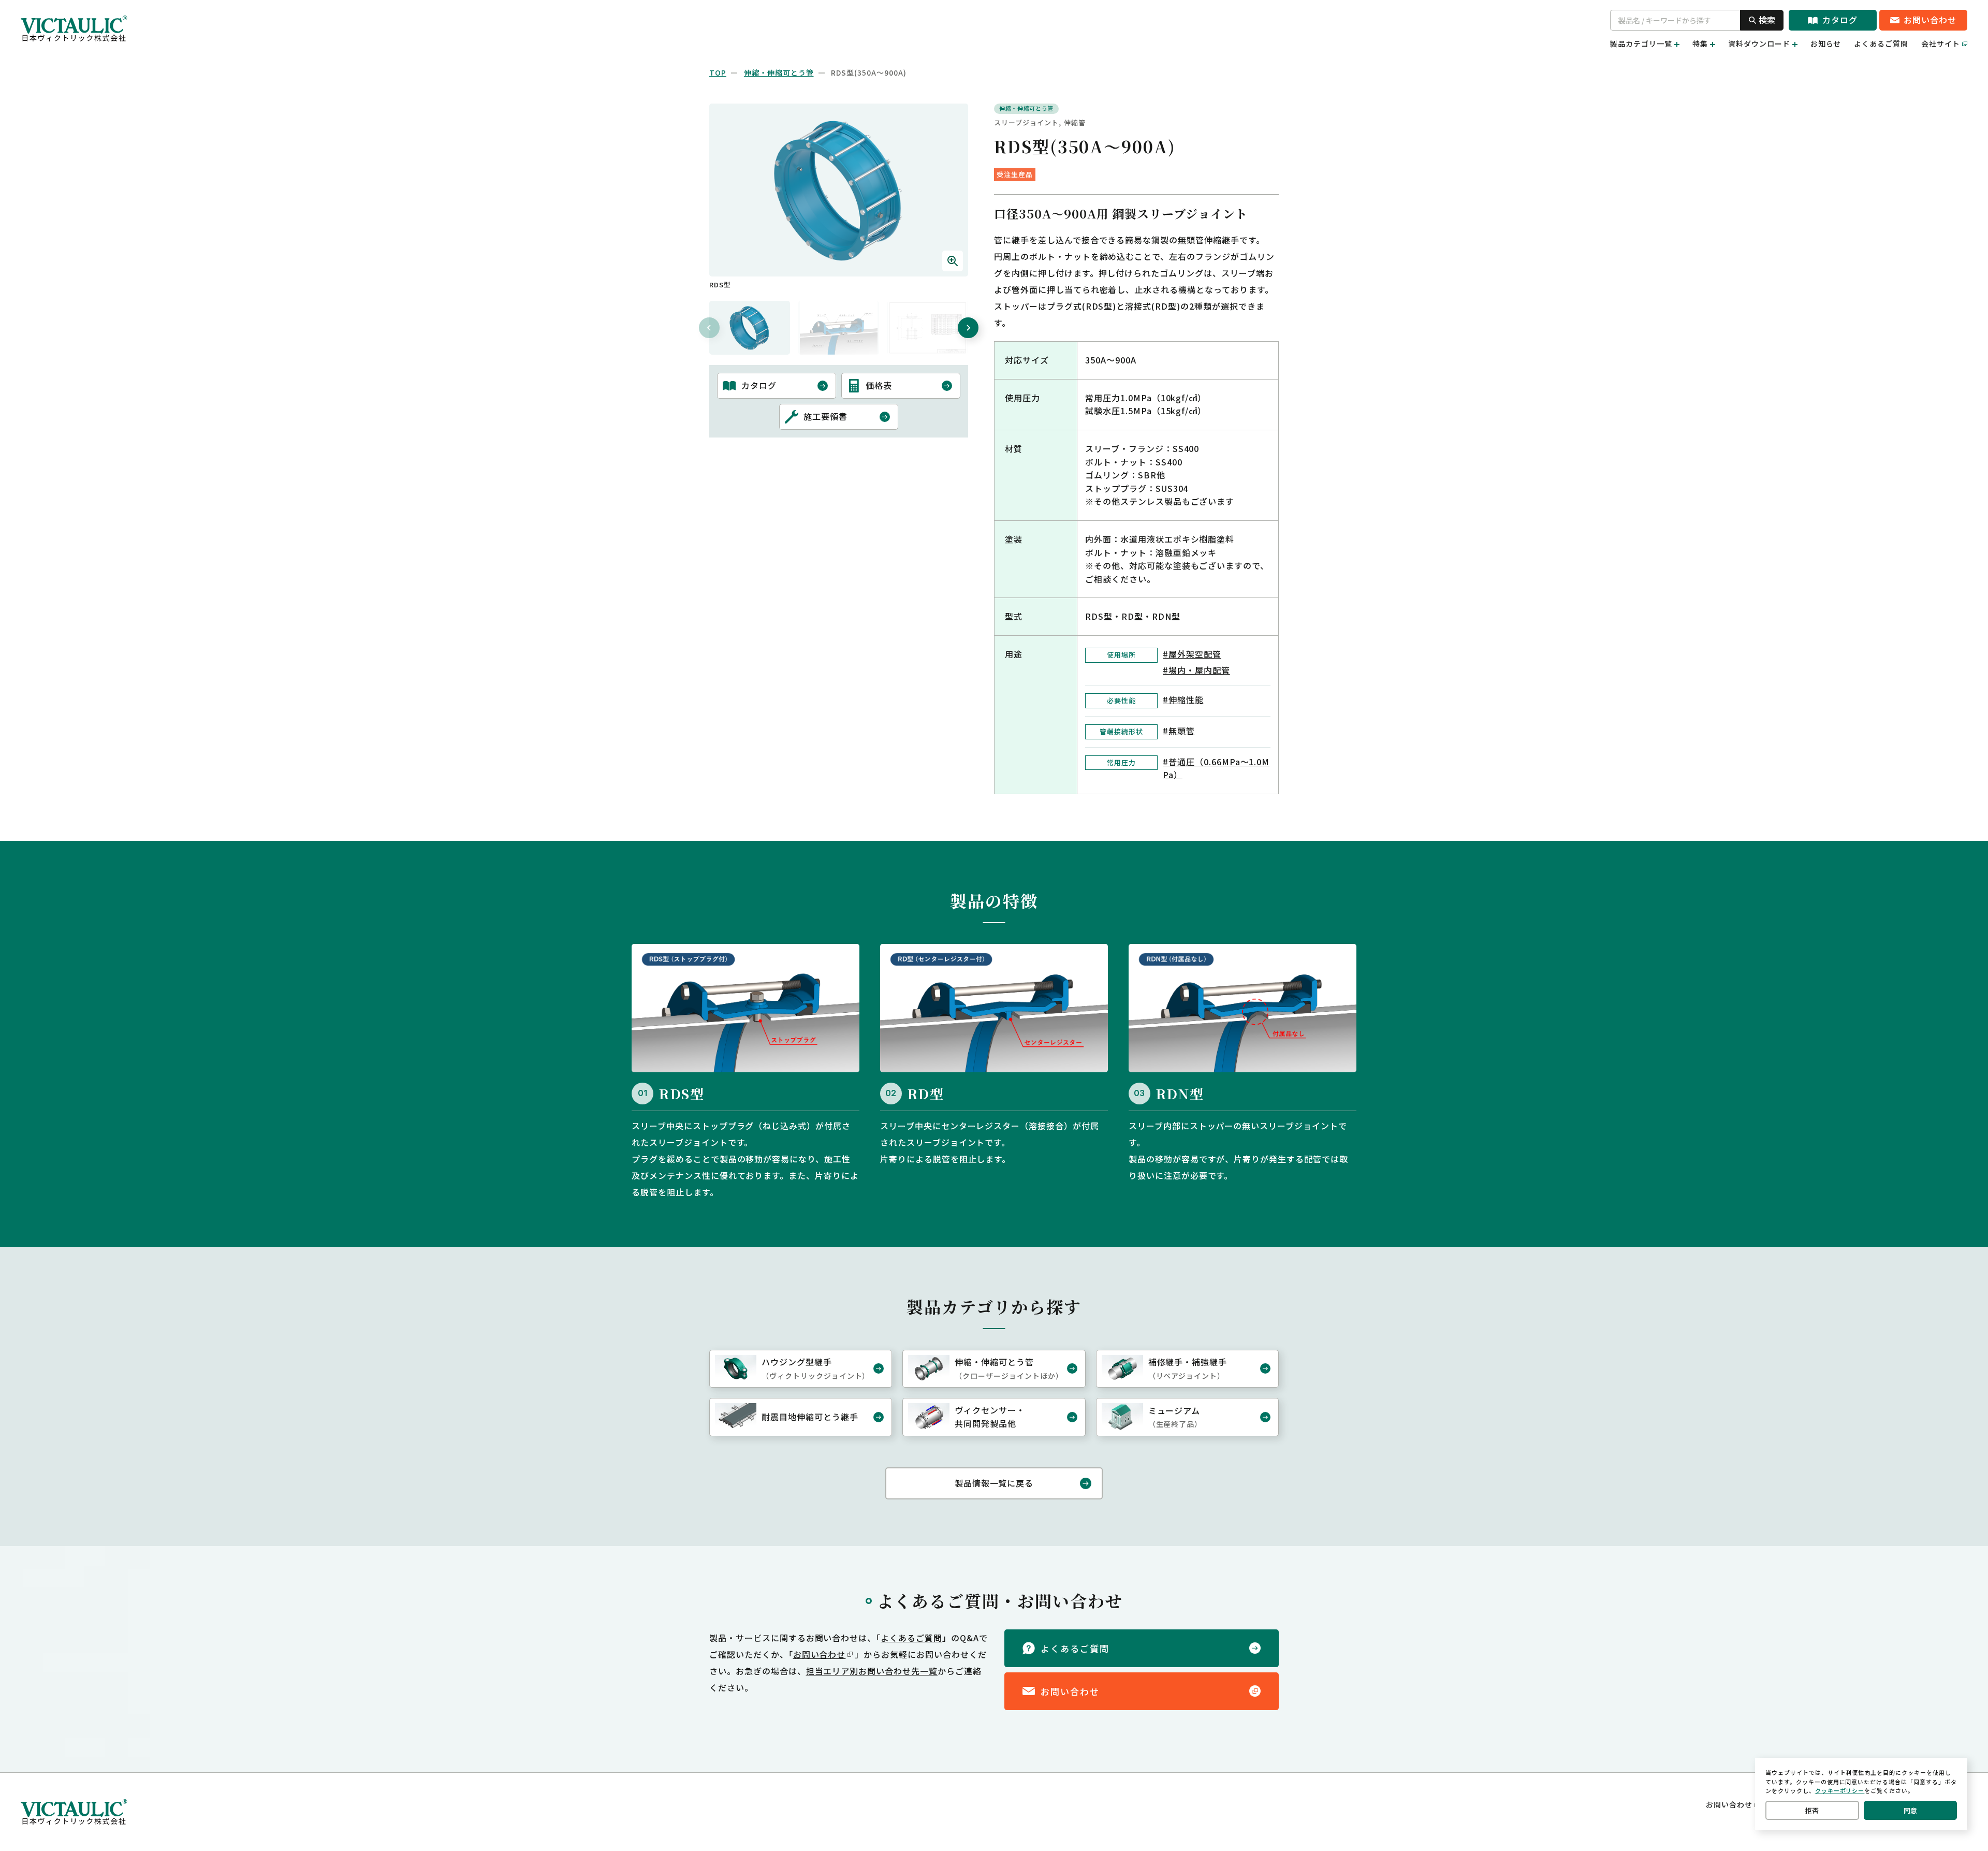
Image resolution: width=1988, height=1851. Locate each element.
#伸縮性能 (1183, 699)
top (718, 72)
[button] (750, 328)
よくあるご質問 (1881, 43)
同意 (1910, 1810)
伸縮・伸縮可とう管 (779, 72)
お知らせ (1826, 43)
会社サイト (1941, 43)
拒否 (1812, 1810)
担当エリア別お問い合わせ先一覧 (872, 1671)
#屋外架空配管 (1192, 654)
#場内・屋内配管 (1196, 670)
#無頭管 (1179, 731)
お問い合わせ (820, 1654)
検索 (1767, 20)
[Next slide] (968, 328)
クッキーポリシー (1840, 1790)
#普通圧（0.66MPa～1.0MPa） (1216, 768)
